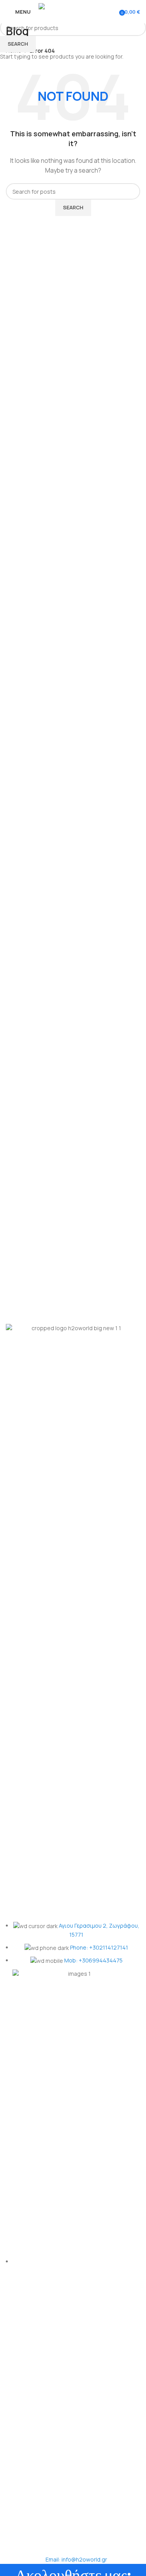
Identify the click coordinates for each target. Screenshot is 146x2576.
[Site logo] (73, 11)
